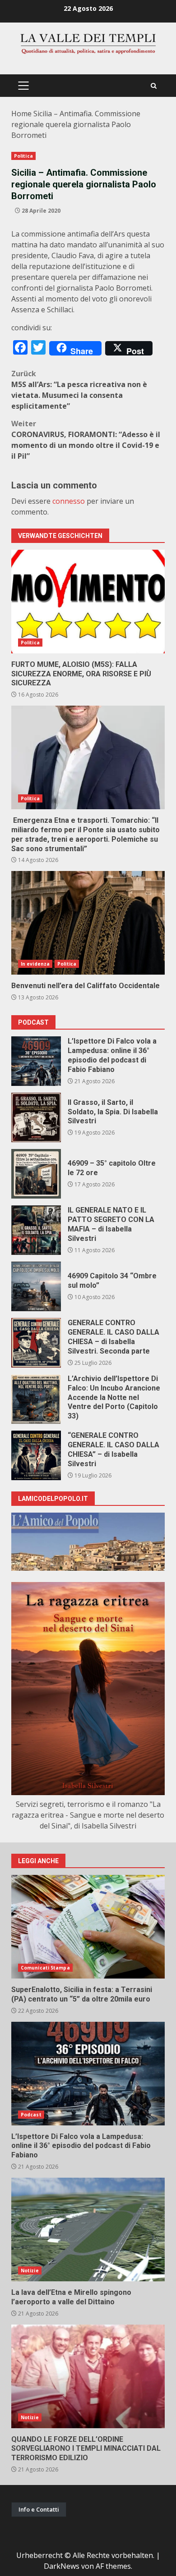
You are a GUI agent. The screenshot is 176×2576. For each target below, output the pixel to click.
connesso (69, 501)
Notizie (30, 2271)
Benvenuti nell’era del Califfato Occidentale (88, 923)
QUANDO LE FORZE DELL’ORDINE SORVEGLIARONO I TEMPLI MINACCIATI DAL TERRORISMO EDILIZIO (88, 2376)
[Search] (154, 86)
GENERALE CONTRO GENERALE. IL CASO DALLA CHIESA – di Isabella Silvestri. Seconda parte (36, 1343)
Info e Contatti (39, 2509)
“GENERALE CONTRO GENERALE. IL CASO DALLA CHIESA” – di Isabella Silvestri (36, 1455)
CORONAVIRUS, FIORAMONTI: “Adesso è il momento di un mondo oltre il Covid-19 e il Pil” (86, 440)
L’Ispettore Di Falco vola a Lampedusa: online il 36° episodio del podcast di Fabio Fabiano (36, 1061)
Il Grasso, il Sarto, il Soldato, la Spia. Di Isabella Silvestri (36, 1117)
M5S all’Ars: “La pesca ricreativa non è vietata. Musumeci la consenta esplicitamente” (79, 390)
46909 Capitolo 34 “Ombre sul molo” (36, 1286)
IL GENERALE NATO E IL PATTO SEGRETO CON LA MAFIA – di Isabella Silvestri (36, 1230)
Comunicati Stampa (45, 1968)
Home (21, 114)
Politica (23, 156)
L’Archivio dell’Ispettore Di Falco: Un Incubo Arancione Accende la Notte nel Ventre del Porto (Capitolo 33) (36, 1399)
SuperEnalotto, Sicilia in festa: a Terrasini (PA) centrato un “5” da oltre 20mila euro (88, 1927)
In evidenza (35, 964)
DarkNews (62, 2566)
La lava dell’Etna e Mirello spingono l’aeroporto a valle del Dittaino (88, 2229)
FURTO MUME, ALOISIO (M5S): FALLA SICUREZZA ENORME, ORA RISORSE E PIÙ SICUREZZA (88, 602)
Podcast (31, 2115)
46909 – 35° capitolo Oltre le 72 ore (36, 1174)
